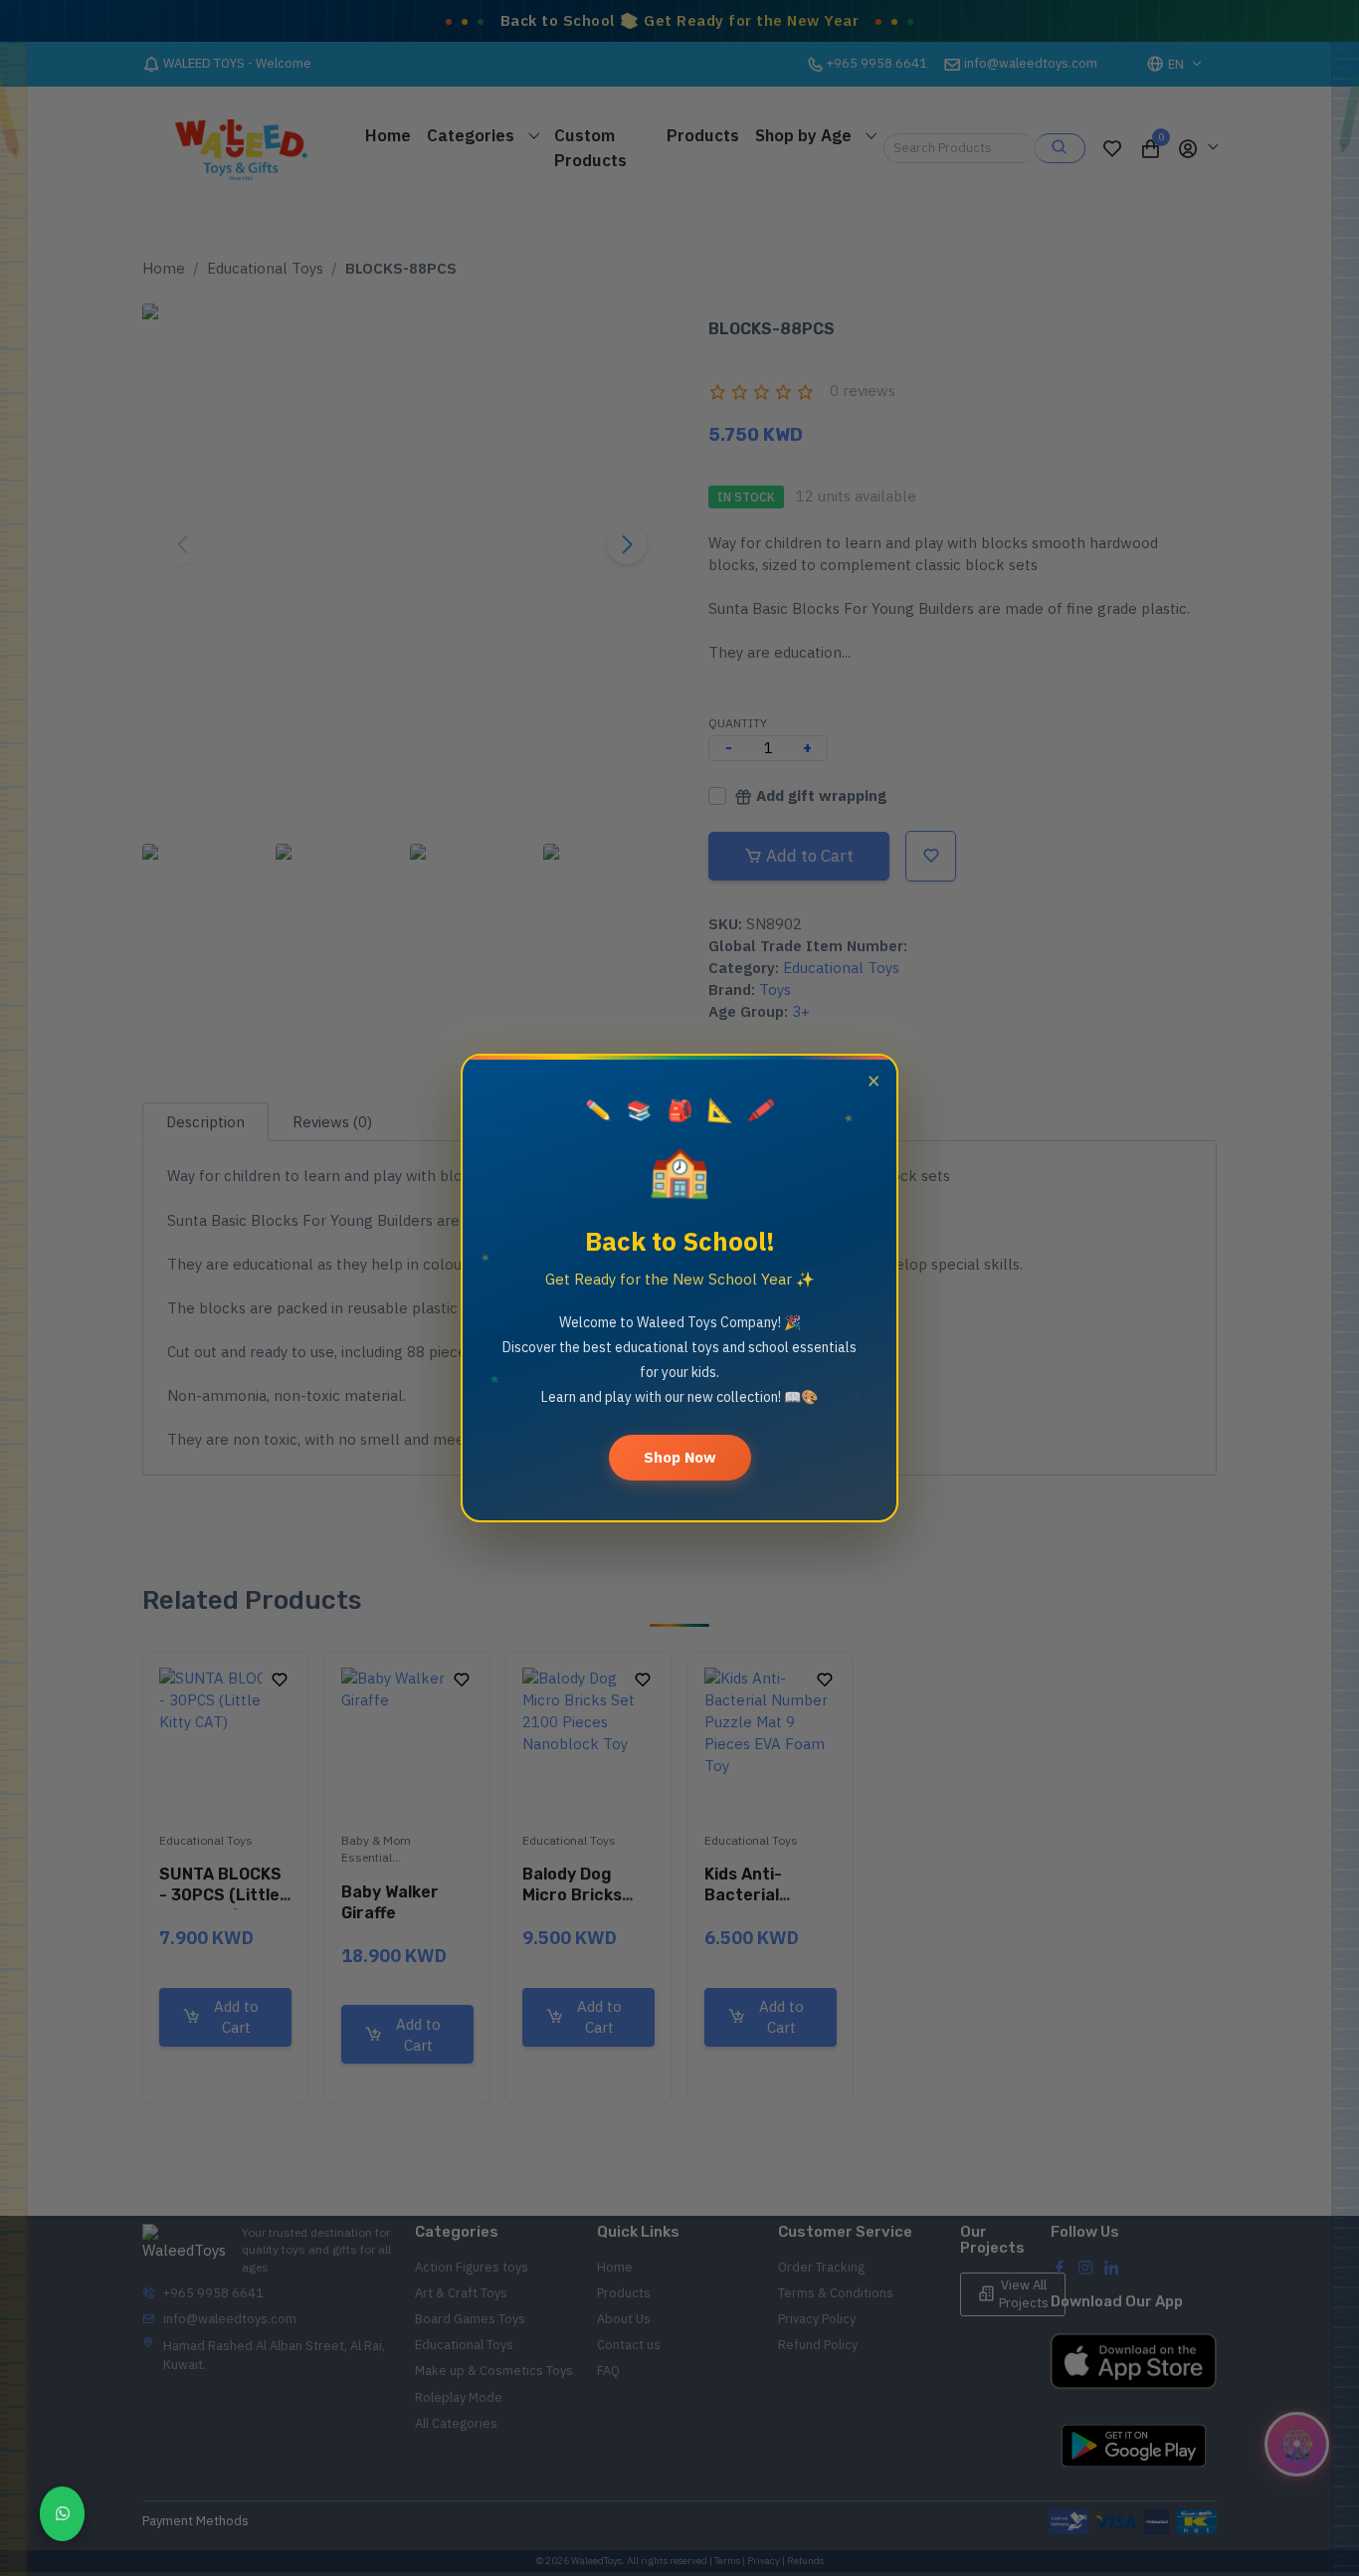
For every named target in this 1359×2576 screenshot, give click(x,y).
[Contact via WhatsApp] (62, 2514)
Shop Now (680, 1457)
